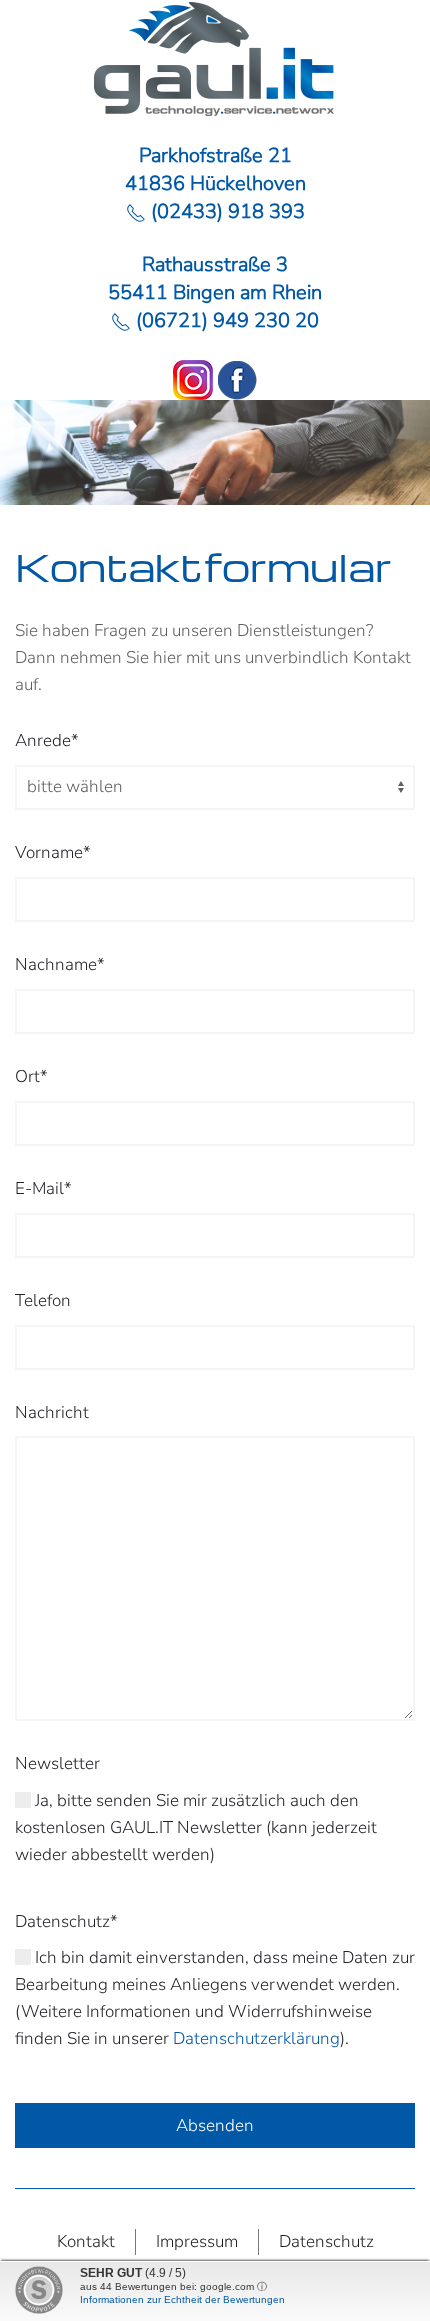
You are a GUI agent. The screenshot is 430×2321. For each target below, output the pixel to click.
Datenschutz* (66, 1921)
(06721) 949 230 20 (225, 320)
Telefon (43, 1300)
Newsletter (57, 1763)
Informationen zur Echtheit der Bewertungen (182, 2299)
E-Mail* (43, 1188)
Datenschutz (326, 2241)
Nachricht (52, 1412)
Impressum (197, 2241)
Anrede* (47, 740)
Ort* (31, 1076)
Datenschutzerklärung (256, 2038)
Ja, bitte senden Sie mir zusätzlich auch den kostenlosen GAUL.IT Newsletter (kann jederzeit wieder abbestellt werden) (196, 1827)
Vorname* (53, 852)
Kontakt (86, 2241)
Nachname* (60, 964)
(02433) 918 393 (225, 211)
